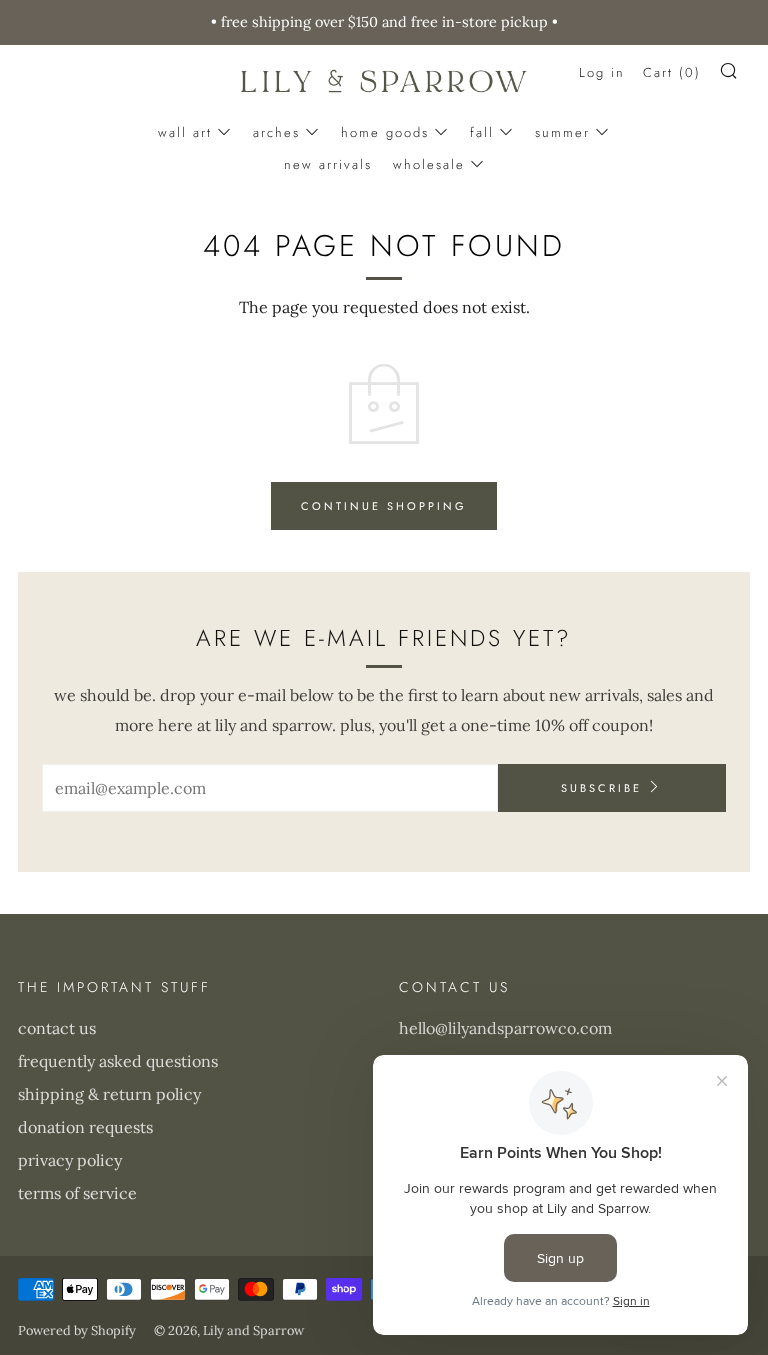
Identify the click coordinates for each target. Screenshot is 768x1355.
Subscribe (601, 788)
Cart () (672, 72)
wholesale (429, 164)
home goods (385, 132)
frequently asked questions (118, 1061)
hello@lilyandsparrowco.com (505, 1028)
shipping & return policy (109, 1094)
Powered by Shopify (77, 1330)
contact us (57, 1028)
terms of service (77, 1193)
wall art (185, 132)
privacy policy (70, 1160)
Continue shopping (384, 506)
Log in (602, 72)
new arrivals (328, 164)
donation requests (85, 1127)
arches (276, 132)
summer (562, 132)
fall (482, 132)
